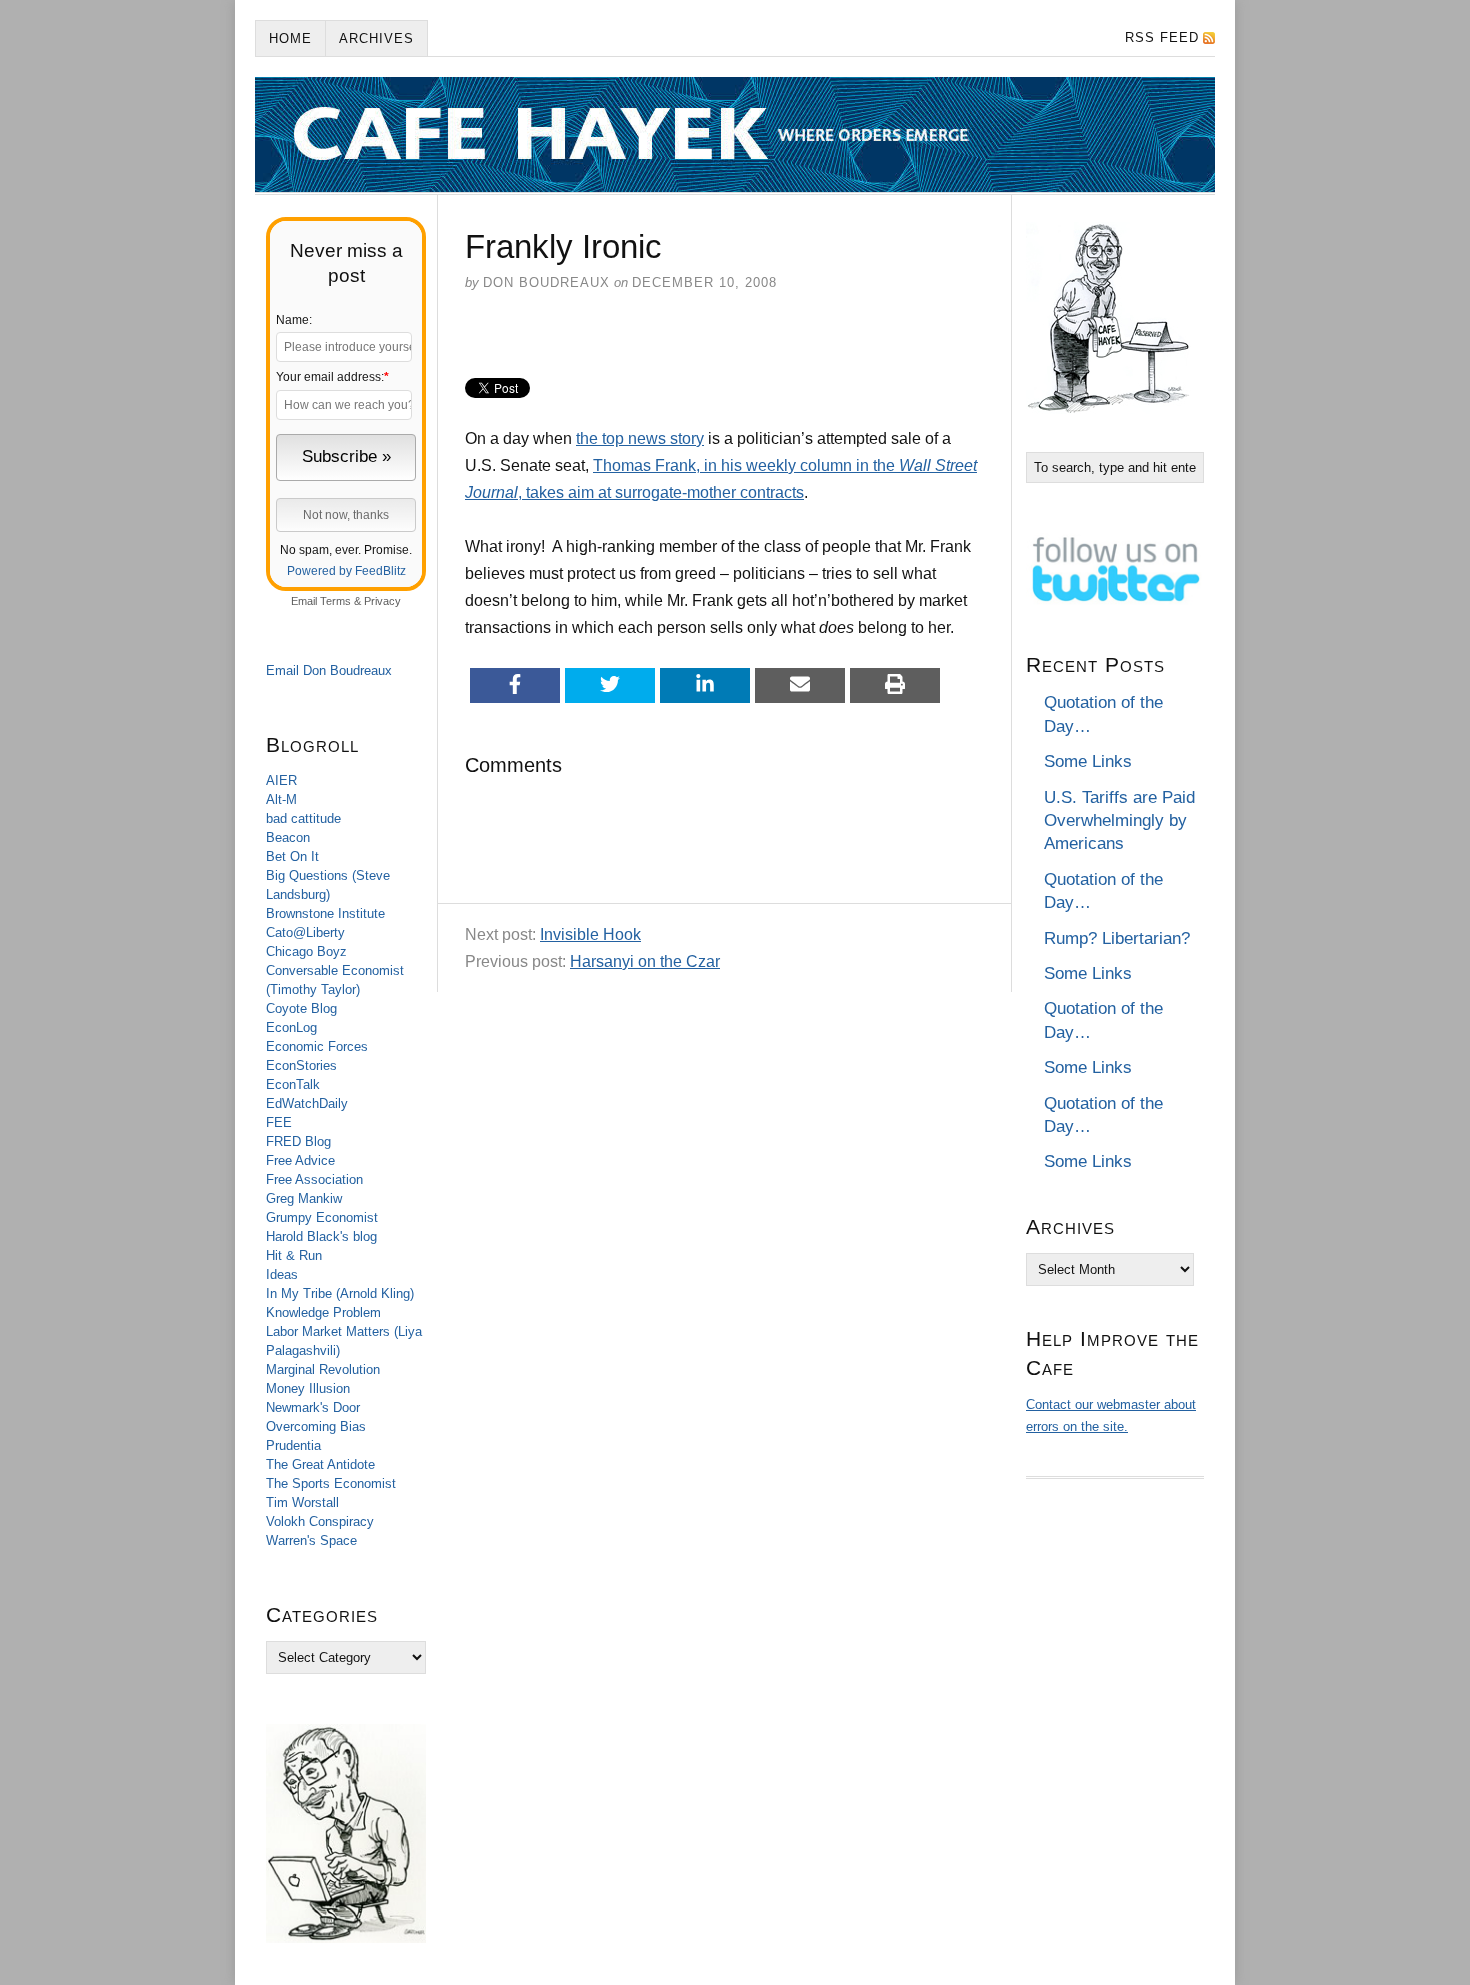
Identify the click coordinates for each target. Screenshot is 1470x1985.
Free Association (314, 1179)
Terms (335, 601)
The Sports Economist (331, 1483)
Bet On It (292, 856)
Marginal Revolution (323, 1369)
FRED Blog (298, 1141)
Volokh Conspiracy (320, 1521)
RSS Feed (1162, 37)
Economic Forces (317, 1046)
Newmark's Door (313, 1407)
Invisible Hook (590, 934)
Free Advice (300, 1160)
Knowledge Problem (323, 1312)
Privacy (382, 601)
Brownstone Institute (325, 913)
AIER (281, 780)
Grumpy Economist (322, 1217)
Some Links (1088, 761)
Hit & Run (294, 1255)
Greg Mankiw (304, 1198)
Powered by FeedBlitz (346, 571)
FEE (279, 1122)
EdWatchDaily (307, 1103)
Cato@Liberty (305, 932)
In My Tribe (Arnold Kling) (340, 1293)
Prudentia (293, 1445)
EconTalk (293, 1084)
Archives (376, 38)
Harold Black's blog (321, 1236)
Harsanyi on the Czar (645, 961)
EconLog (291, 1027)
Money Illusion (308, 1388)
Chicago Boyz (306, 951)
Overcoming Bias (316, 1426)
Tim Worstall (302, 1502)
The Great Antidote (320, 1464)
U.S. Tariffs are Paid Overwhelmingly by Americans (1119, 821)
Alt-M (281, 799)
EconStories (301, 1065)
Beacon (288, 837)
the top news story (640, 438)
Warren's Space (311, 1540)
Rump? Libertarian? (1117, 938)
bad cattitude (303, 818)
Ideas (282, 1274)
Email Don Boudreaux (329, 670)
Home (290, 38)
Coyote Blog (301, 1008)
